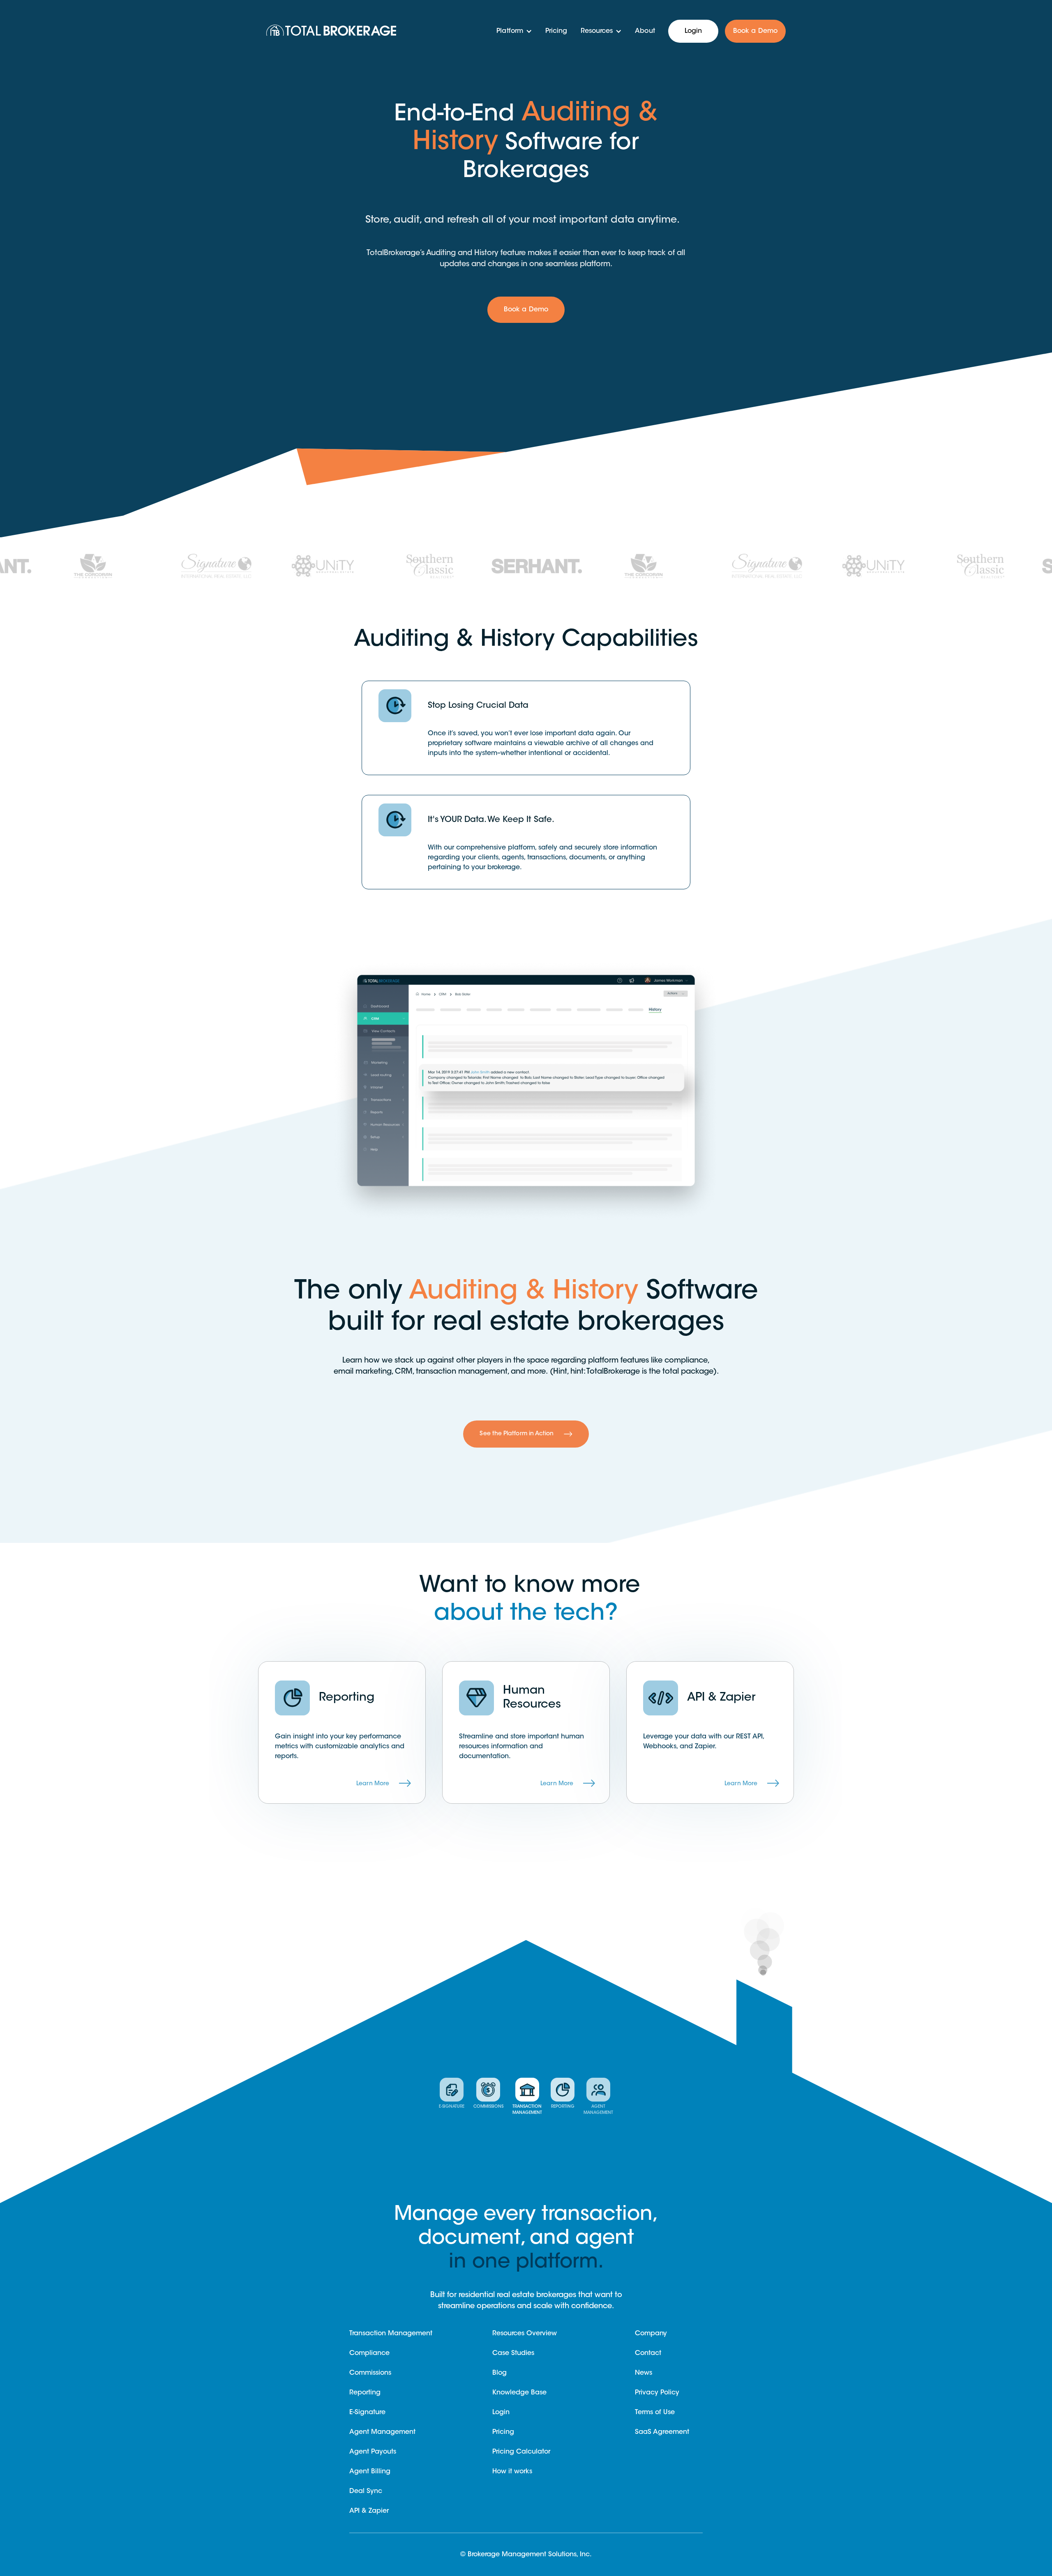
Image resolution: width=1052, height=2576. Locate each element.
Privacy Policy (657, 2393)
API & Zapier (369, 2511)
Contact (648, 2353)
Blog (499, 2373)
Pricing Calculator (521, 2452)
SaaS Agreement (662, 2432)
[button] (514, 31)
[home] (337, 31)
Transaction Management (391, 2334)
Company (651, 2334)
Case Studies (513, 2353)
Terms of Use (655, 2413)
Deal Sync (366, 2491)
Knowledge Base (519, 2393)
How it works (512, 2472)
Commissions (370, 2373)
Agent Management (382, 2432)
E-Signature (367, 2413)
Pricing (556, 31)
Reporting (365, 2393)
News (644, 2373)
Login (693, 31)
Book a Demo (755, 31)
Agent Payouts (373, 2452)
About (645, 31)
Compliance (369, 2353)
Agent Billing (370, 2472)
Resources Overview (525, 2334)
